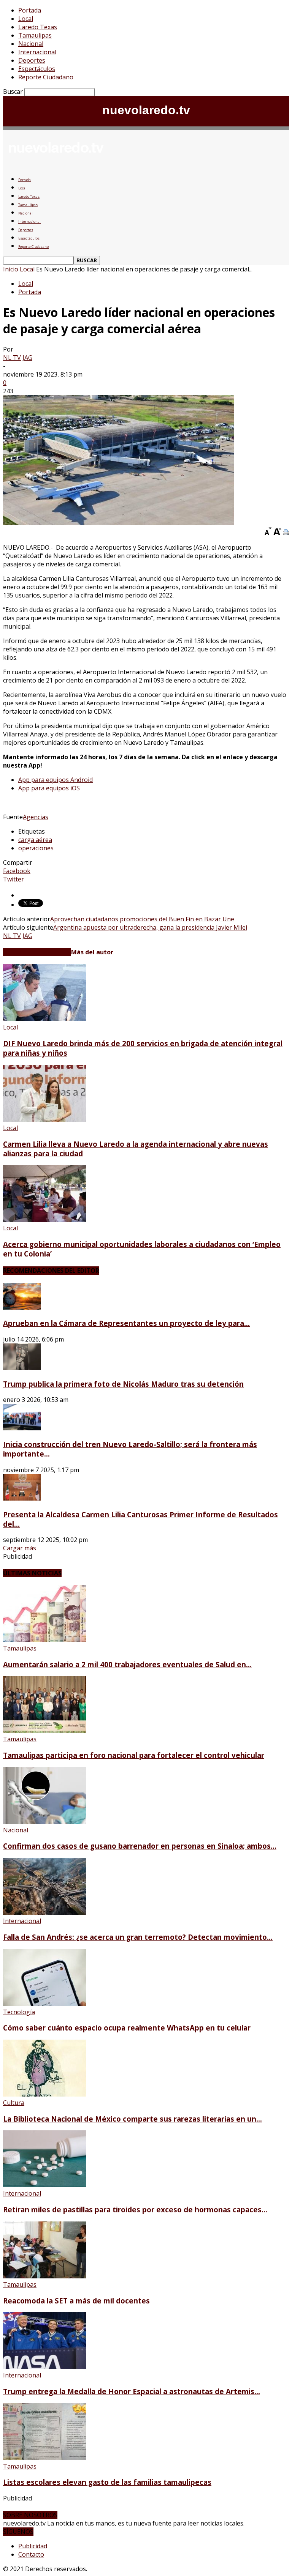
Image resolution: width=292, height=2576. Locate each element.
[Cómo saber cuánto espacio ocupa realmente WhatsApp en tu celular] (44, 2004)
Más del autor (92, 952)
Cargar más (20, 1548)
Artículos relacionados (37, 952)
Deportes (32, 60)
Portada (30, 10)
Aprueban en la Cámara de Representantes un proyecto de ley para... (126, 1323)
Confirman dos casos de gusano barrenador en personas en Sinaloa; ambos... (140, 1846)
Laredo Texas (38, 27)
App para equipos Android (56, 780)
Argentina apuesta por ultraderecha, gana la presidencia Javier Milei (150, 927)
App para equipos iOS (49, 788)
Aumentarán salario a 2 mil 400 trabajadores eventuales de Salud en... (127, 1664)
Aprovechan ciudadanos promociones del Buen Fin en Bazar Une (142, 919)
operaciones (36, 848)
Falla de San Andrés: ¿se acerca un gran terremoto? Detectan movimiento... (138, 1937)
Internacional (37, 52)
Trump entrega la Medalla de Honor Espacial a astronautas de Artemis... (132, 2391)
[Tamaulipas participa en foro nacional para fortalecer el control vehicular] (44, 1731)
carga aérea (35, 840)
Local (26, 19)
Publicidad (33, 2546)
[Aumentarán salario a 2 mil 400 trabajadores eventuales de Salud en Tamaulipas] (44, 1640)
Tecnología (19, 2012)
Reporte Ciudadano (46, 77)
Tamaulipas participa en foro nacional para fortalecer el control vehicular (134, 1755)
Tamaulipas (35, 35)
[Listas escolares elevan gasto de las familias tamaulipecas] (44, 2458)
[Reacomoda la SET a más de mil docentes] (44, 2276)
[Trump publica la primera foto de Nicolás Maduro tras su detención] (22, 1368)
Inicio (11, 269)
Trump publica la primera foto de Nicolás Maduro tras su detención (123, 1384)
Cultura (14, 2103)
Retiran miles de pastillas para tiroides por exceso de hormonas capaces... (135, 2209)
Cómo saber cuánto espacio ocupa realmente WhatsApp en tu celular (127, 2028)
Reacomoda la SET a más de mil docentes (76, 2301)
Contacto (31, 2554)
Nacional (31, 44)
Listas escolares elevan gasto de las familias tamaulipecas (107, 2482)
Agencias (36, 817)
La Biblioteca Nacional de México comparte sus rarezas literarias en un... (133, 2119)
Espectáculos (37, 69)
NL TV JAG (18, 358)
